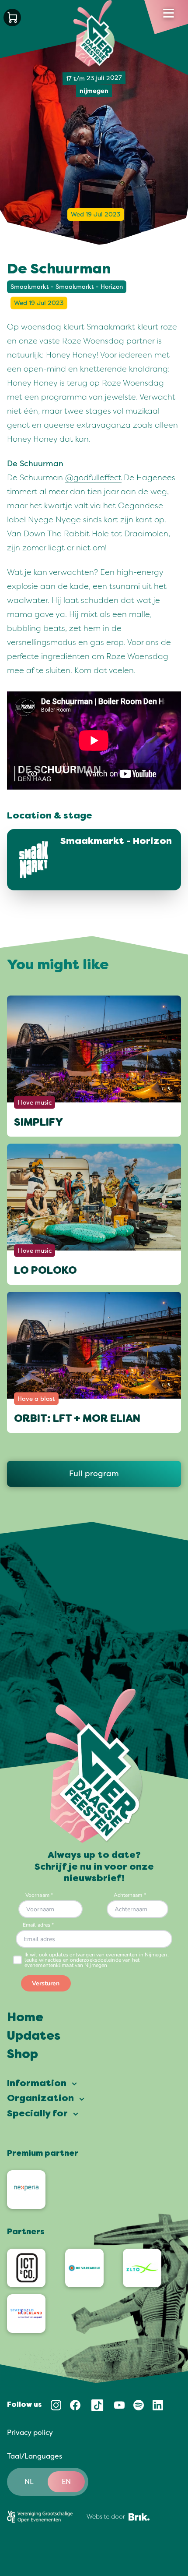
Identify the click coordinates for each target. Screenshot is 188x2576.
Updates (34, 2037)
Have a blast (36, 1399)
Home (25, 2018)
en (66, 2482)
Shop (23, 2055)
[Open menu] (169, 13)
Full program (94, 1474)
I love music (35, 1103)
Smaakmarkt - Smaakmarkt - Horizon (67, 287)
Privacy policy (30, 2433)
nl (29, 2482)
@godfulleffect (93, 478)
